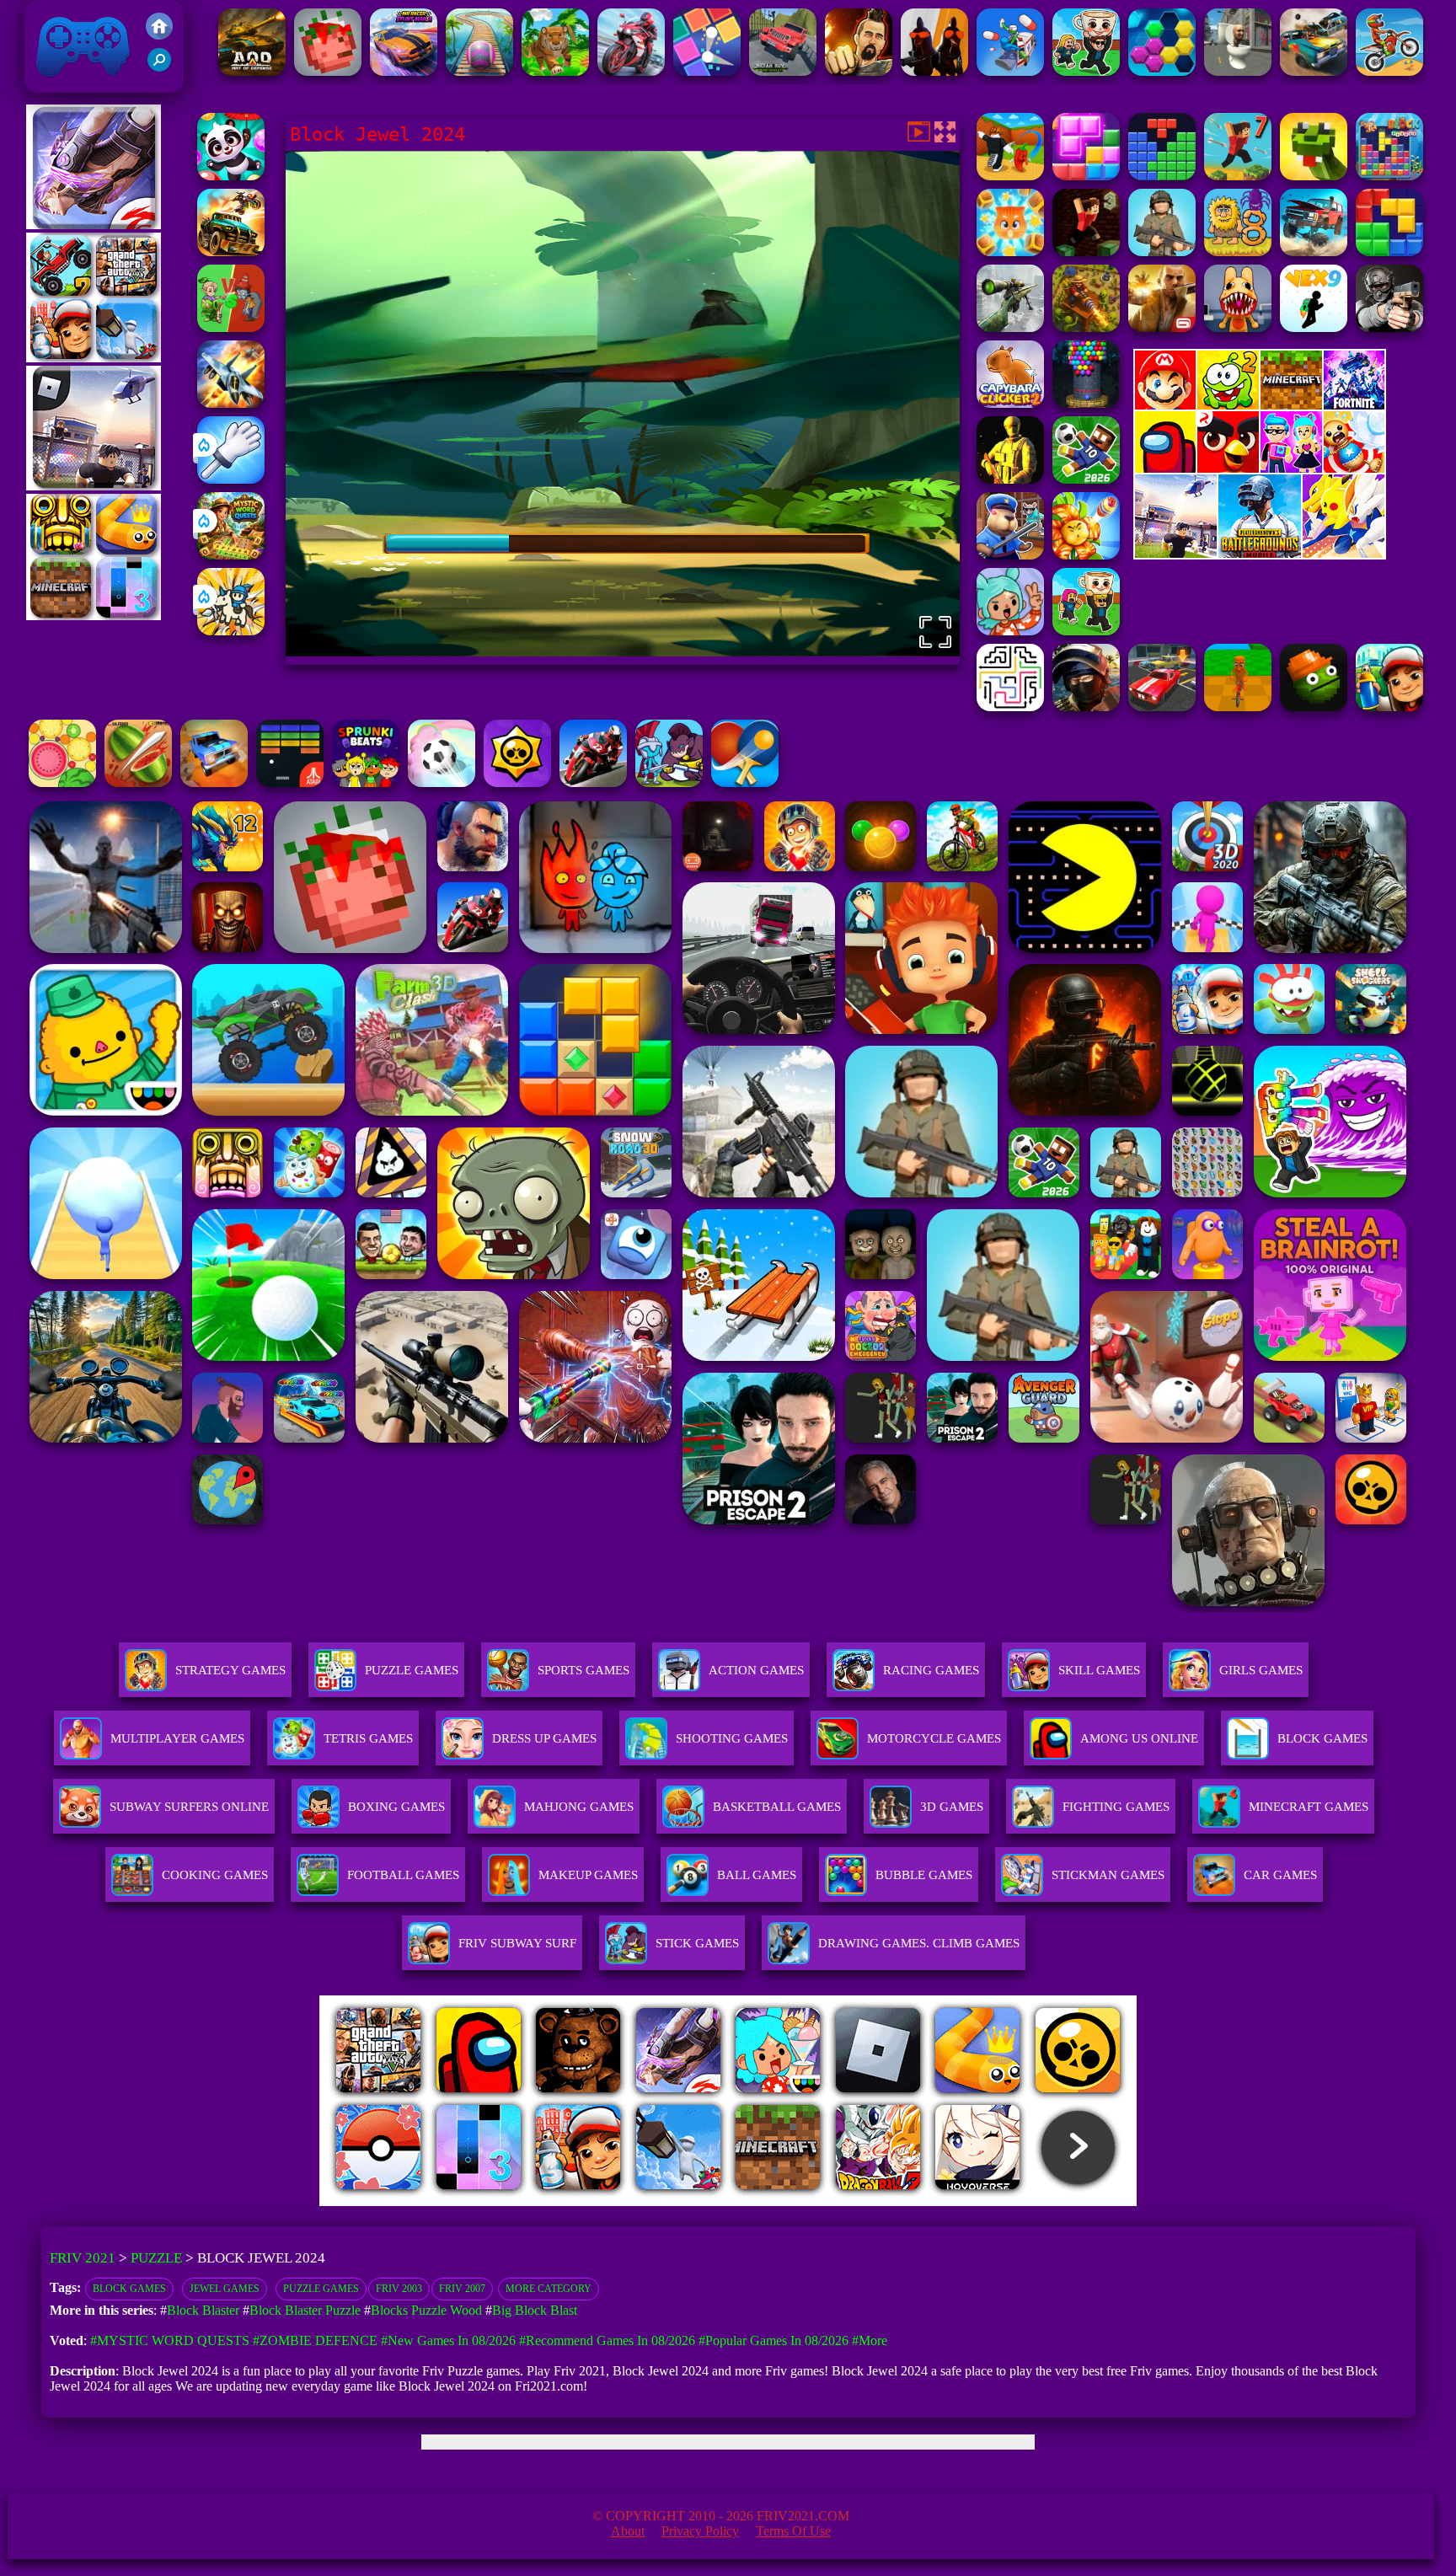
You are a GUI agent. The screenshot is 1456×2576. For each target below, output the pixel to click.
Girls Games (1261, 1670)
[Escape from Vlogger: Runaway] (1086, 479)
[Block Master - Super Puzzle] (1162, 176)
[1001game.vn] (679, 2201)
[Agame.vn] (424, 2201)
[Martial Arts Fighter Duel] (859, 71)
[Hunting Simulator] (555, 71)
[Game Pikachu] (94, 486)
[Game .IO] (94, 616)
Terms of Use (793, 2531)
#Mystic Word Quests (170, 2340)
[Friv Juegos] (1260, 555)
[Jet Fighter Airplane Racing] (231, 403)
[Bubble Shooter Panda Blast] (231, 176)
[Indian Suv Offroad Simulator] (783, 71)
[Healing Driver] (1010, 71)
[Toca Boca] (1010, 631)
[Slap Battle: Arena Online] (231, 479)
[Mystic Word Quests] (231, 555)
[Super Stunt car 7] (214, 782)
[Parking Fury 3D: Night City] (1162, 707)
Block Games (129, 2289)
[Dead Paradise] (231, 252)
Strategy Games (230, 1670)
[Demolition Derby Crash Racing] (1314, 71)
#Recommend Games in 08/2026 (607, 2340)
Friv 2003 (399, 2289)
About (628, 2531)
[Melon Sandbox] (1314, 707)
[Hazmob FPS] (1389, 327)
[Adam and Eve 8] (1238, 252)
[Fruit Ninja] (138, 782)
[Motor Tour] (631, 71)
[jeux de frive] (983, 2201)
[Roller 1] (479, 71)
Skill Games (1099, 1670)
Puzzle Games (412, 1670)
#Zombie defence (315, 2340)
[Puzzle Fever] (1162, 71)
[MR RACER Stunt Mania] (404, 71)
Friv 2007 (462, 2289)
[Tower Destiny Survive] (1010, 707)
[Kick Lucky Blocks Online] (1162, 252)
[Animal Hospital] (1238, 327)
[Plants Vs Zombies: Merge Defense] (1086, 555)
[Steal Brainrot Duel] (1086, 631)
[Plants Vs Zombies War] (231, 327)
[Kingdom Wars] (231, 631)
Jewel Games (225, 2289)
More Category (549, 2289)
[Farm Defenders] (1086, 327)
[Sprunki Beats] (366, 782)
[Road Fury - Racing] (1314, 252)
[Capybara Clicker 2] (1010, 403)
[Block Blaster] (1389, 252)
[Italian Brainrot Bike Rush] (1238, 707)
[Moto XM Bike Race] (1389, 71)
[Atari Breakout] (290, 782)
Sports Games (583, 1670)
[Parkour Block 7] (1238, 176)
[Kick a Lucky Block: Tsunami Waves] (1010, 176)
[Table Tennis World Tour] (745, 782)
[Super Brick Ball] (707, 71)
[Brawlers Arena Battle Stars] (517, 782)
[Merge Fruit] (62, 782)
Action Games (756, 1670)
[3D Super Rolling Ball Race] (442, 782)
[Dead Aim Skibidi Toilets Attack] (1238, 71)
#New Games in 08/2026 (448, 2340)
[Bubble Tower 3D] (1086, 403)
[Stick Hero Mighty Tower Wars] (669, 782)
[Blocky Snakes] (1314, 176)
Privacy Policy (700, 2531)
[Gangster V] (1162, 327)
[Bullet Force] (1086, 707)
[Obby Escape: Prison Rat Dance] (1010, 555)
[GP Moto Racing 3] (593, 782)
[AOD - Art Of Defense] (252, 71)
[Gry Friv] (94, 225)
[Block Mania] (1086, 176)
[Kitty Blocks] (1010, 252)
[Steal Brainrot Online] (1086, 71)
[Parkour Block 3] (1086, 252)
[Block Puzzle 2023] (1389, 176)
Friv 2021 (59, 84)
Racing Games (931, 1670)
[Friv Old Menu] (1260, 470)
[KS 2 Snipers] (1010, 327)
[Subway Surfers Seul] (1389, 707)
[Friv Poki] (1260, 405)
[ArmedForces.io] (1010, 479)
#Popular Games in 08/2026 (773, 2340)
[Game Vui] (94, 358)
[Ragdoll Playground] (328, 71)
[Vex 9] (1314, 327)
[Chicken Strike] (934, 71)
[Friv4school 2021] (159, 35)
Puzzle (156, 2258)
